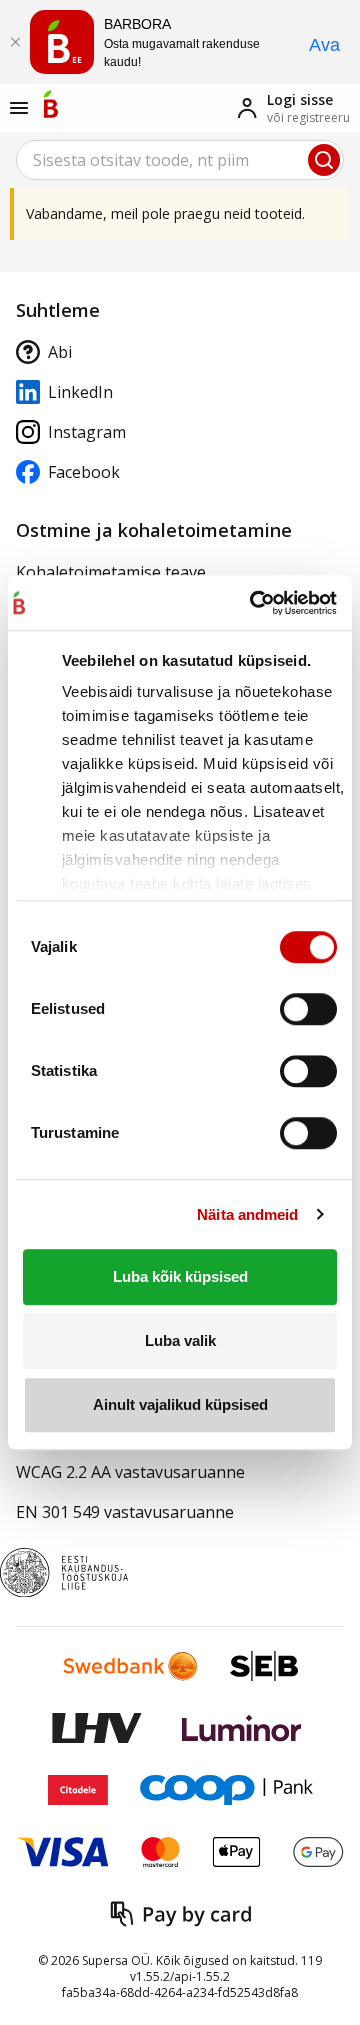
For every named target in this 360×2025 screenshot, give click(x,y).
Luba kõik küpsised (180, 1276)
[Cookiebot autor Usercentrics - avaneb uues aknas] (250, 603)
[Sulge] (15, 42)
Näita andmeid (247, 1214)
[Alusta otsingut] (324, 160)
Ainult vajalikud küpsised (180, 1404)
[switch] (308, 1009)
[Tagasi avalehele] (51, 104)
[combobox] (180, 160)
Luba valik (180, 1340)
